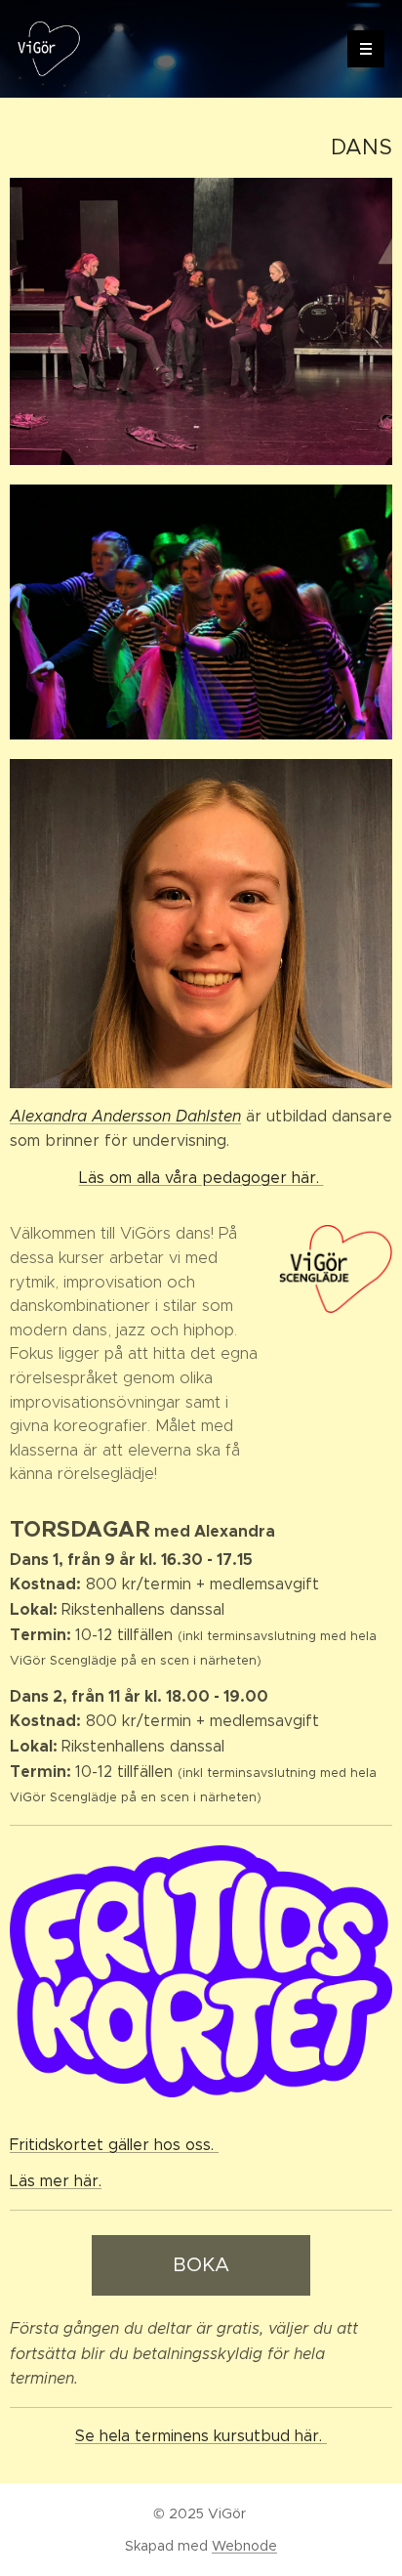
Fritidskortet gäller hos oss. (114, 2145)
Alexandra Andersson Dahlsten (125, 1116)
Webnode (244, 2546)
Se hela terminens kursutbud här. (201, 2436)
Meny (366, 49)
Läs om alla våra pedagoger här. (201, 1178)
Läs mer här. (56, 2181)
